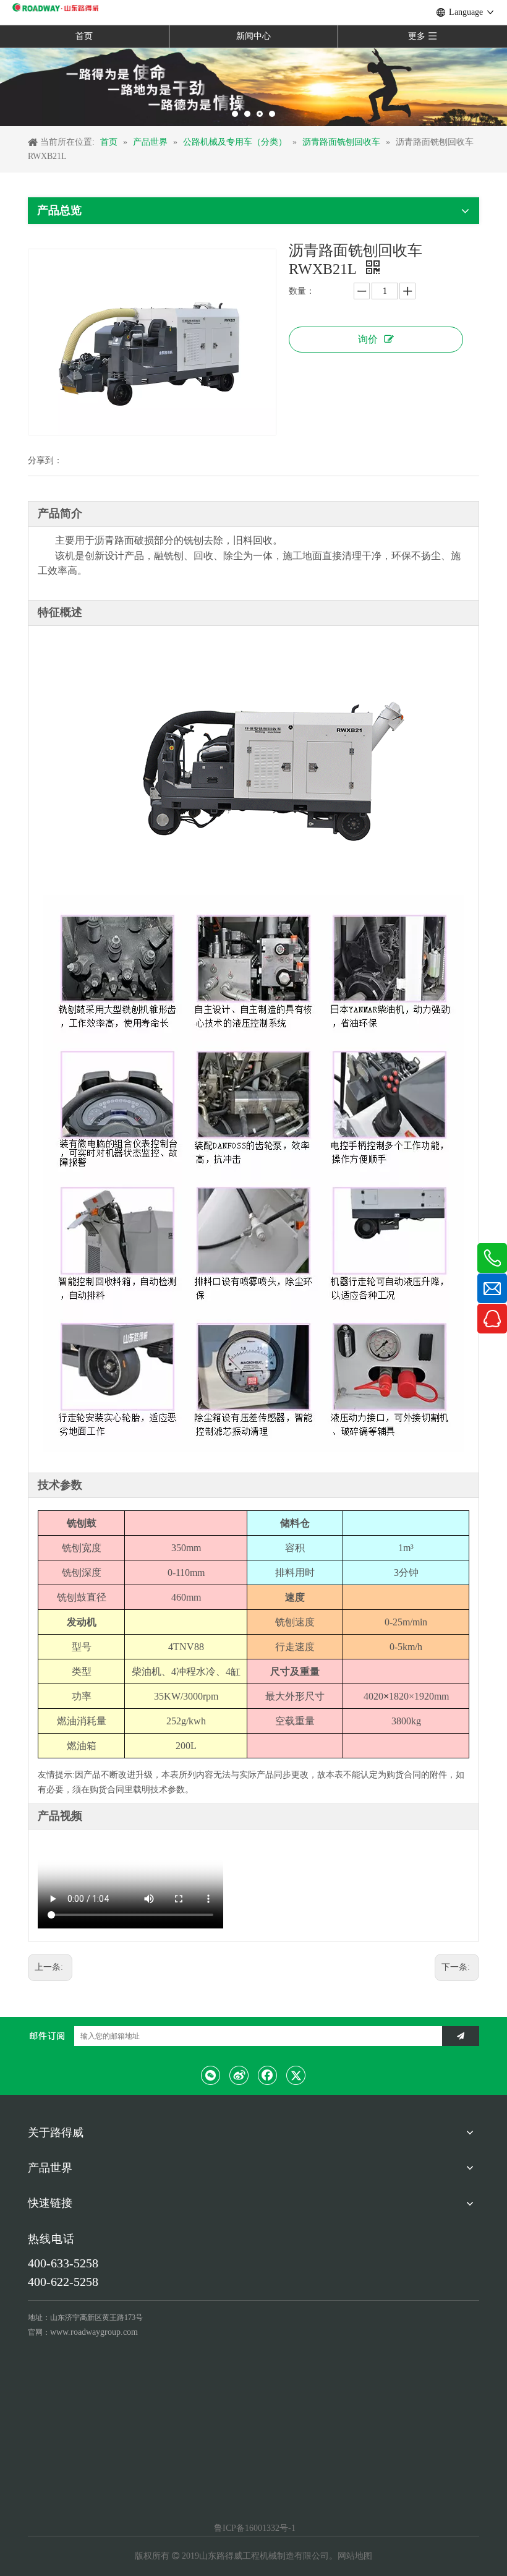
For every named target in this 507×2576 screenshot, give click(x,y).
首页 (84, 36)
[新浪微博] (239, 2075)
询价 (368, 339)
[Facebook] (268, 2075)
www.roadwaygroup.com (94, 2332)
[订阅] (461, 2036)
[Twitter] (296, 2075)
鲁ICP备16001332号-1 (253, 2528)
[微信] (211, 2075)
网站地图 (355, 2556)
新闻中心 (253, 36)
